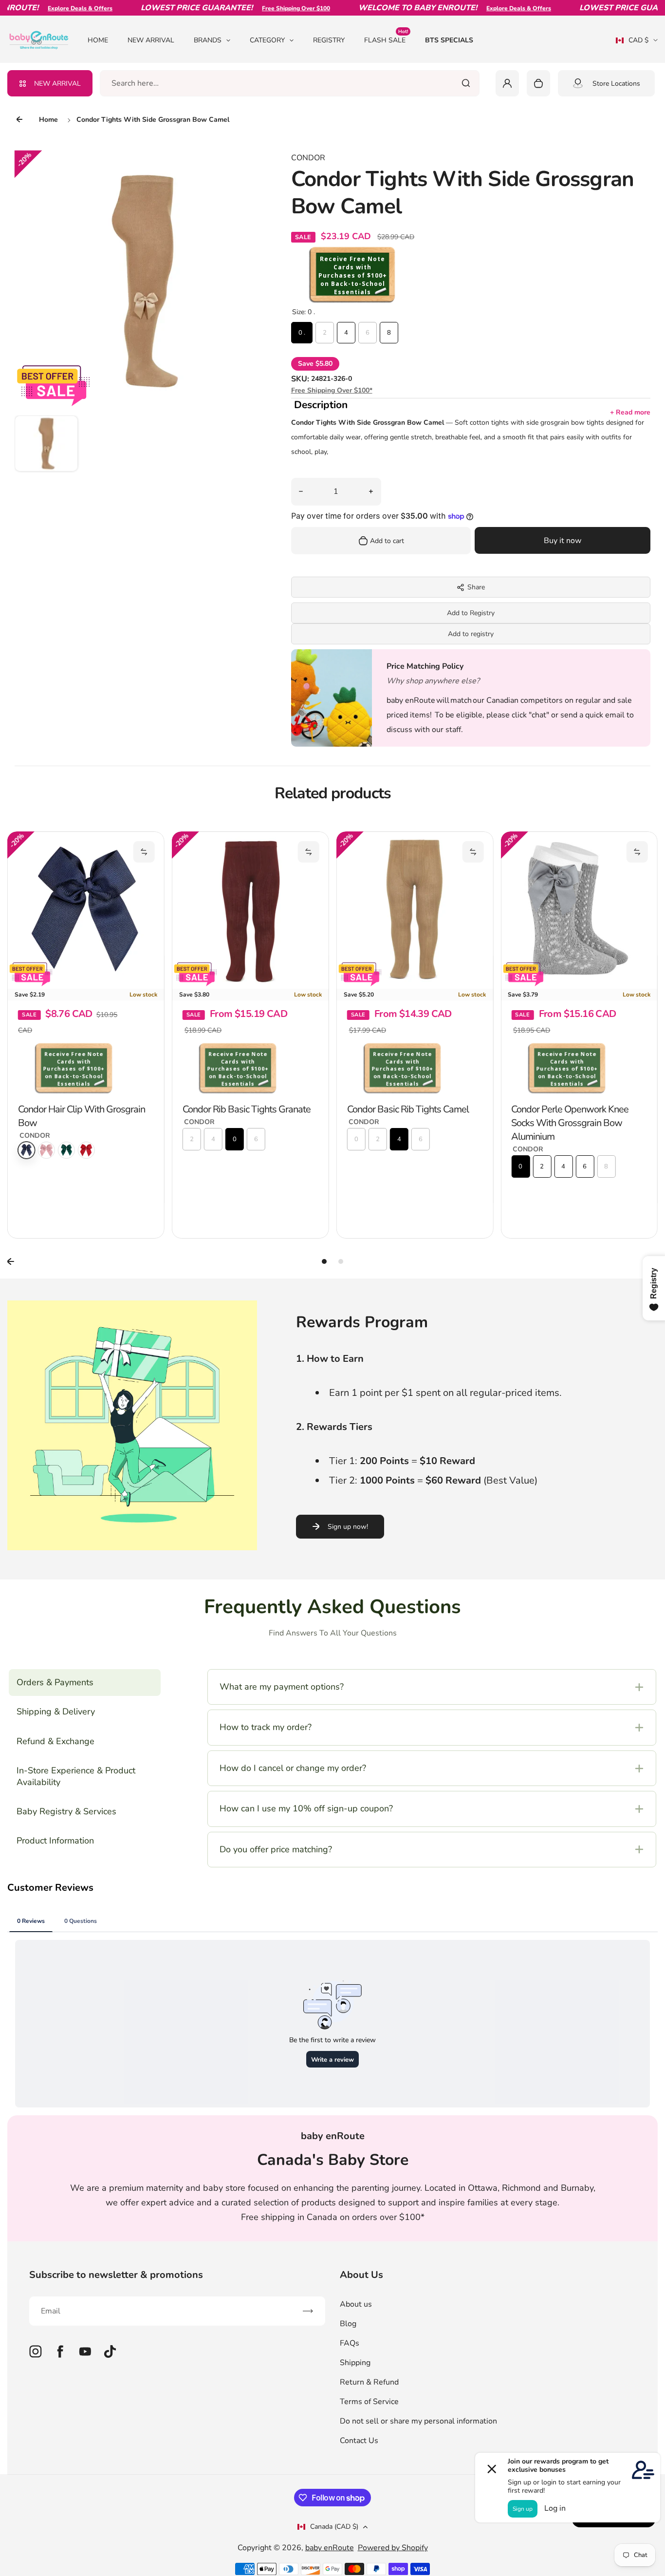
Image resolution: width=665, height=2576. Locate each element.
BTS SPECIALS (449, 40)
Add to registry (471, 634)
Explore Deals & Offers (45, 8)
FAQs (350, 2343)
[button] (46, 447)
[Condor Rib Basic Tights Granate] (86, 910)
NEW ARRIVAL (151, 40)
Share (476, 587)
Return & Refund (369, 2382)
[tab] (324, 1261)
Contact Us (359, 2441)
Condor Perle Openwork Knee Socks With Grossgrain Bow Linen (578, 1116)
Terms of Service (369, 2402)
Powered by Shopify (393, 2548)
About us (356, 2304)
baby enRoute (330, 2548)
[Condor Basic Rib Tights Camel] (250, 910)
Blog (348, 2324)
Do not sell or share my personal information (418, 2421)
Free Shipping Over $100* (332, 390)
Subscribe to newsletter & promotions (116, 2275)
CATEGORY (267, 40)
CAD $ (632, 43)
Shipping (355, 2363)
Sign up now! (348, 1527)
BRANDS (208, 40)
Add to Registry (471, 613)
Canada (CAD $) (334, 2527)
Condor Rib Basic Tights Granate (82, 1109)
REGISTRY (329, 40)
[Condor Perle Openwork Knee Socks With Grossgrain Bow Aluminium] (415, 910)
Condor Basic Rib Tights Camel (243, 1109)
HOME (98, 40)
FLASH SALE (386, 40)
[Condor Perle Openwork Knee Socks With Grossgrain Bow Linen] (579, 910)
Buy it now (563, 541)
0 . (302, 333)
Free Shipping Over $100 (260, 8)
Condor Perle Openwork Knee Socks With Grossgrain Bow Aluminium (406, 1123)
